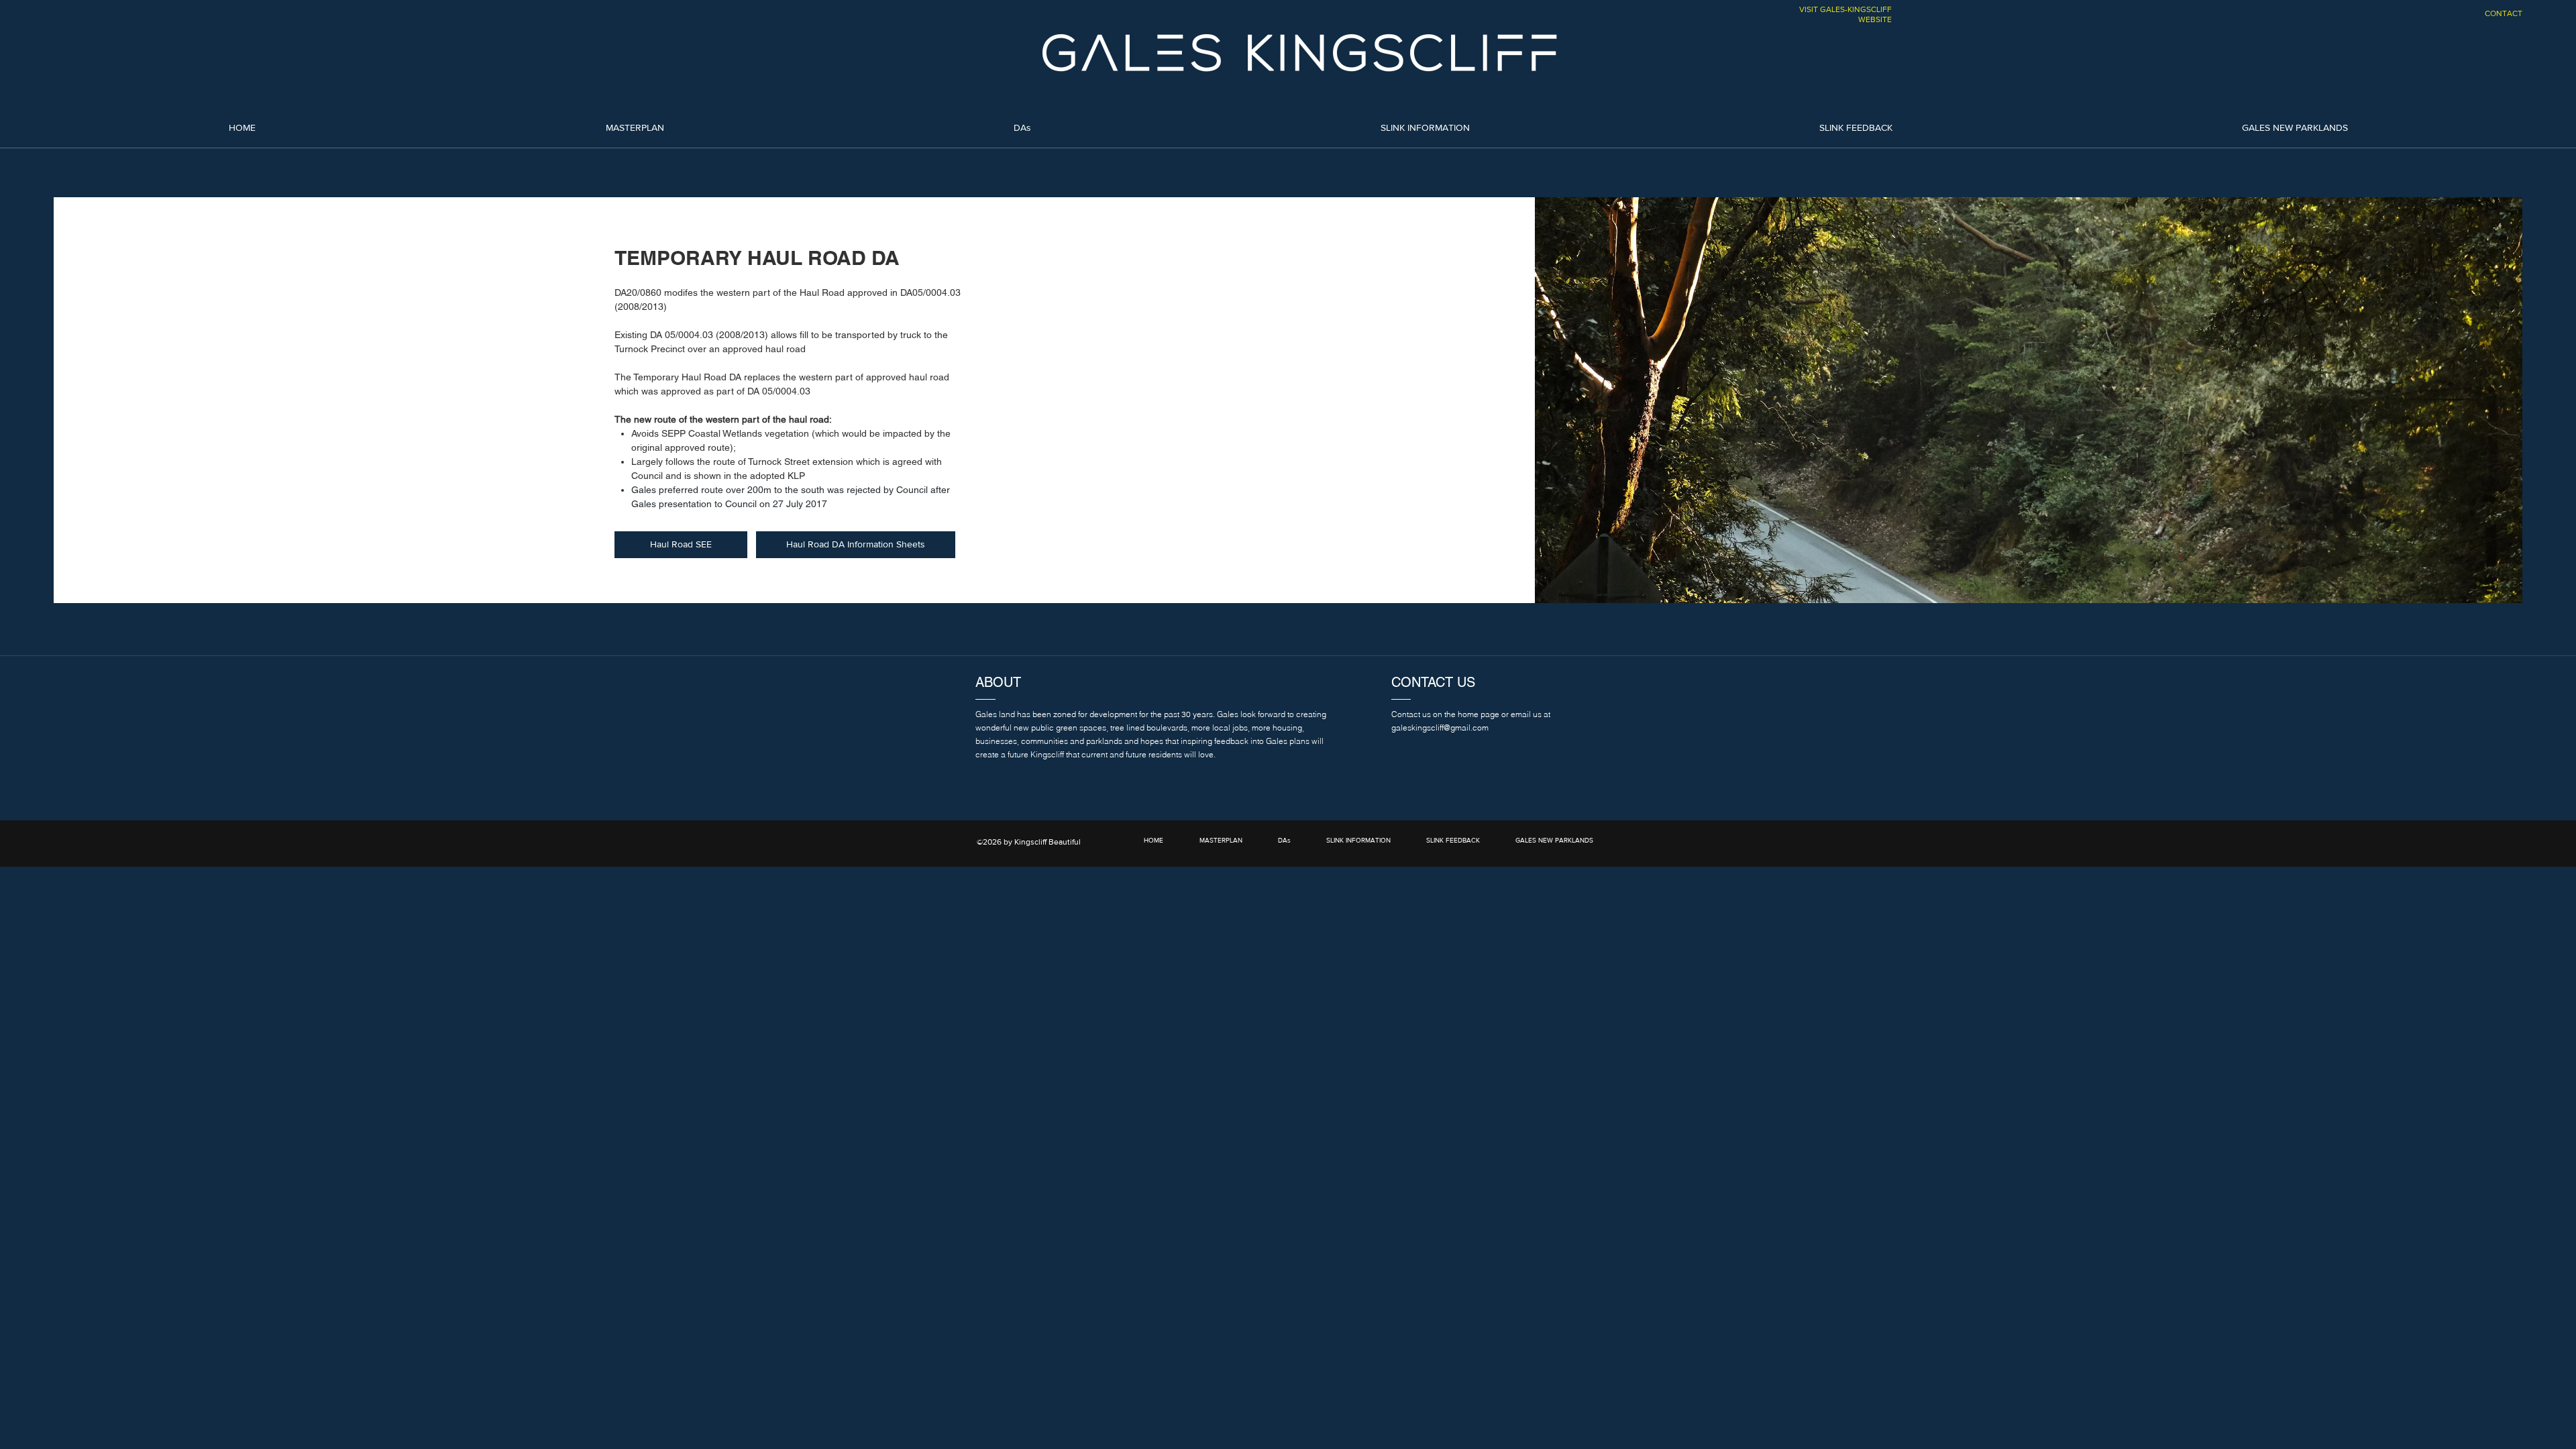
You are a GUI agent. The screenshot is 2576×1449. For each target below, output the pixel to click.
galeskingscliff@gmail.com (1440, 728)
